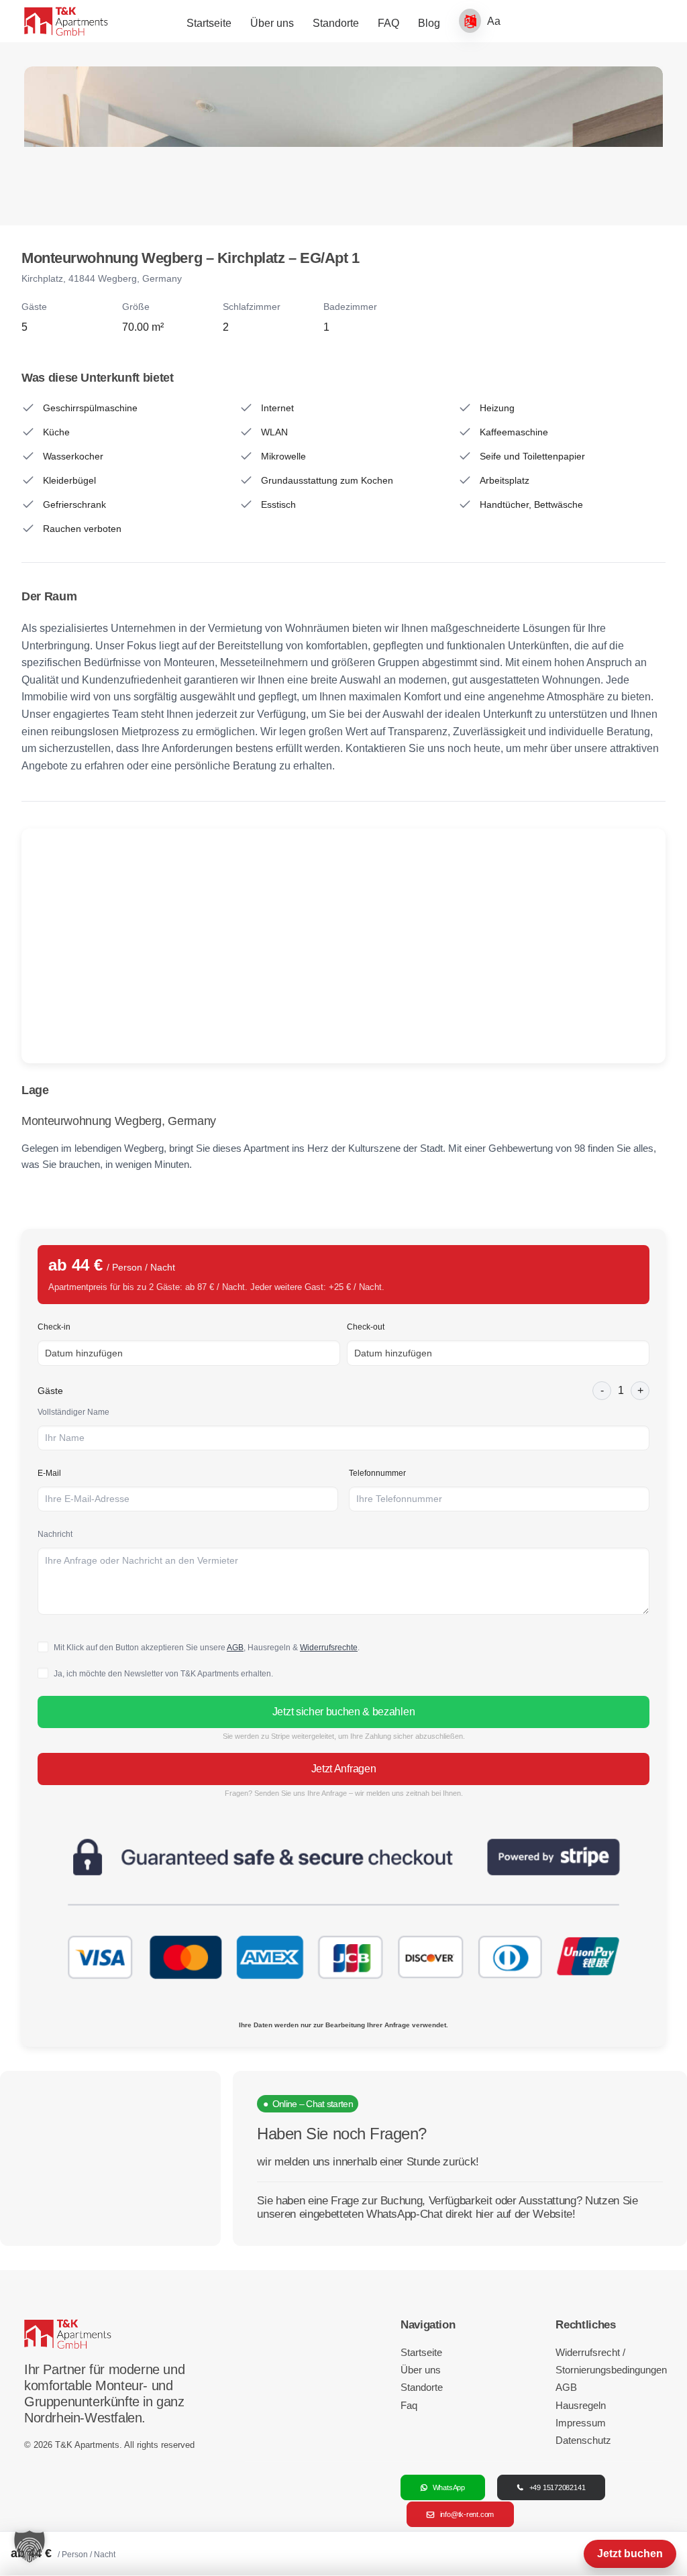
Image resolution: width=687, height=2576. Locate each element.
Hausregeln (581, 2405)
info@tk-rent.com (467, 2514)
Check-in (54, 1327)
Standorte (336, 23)
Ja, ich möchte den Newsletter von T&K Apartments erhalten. (163, 1674)
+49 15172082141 (558, 2487)
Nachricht (55, 1534)
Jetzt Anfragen (344, 1769)
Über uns (272, 23)
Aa (494, 21)
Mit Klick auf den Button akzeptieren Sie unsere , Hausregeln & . (207, 1648)
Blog (429, 23)
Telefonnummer (377, 1473)
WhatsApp (449, 2487)
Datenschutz (583, 2440)
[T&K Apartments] (66, 21)
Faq (409, 2405)
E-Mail (49, 1473)
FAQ (388, 23)
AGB (235, 1648)
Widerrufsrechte (329, 1648)
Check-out (366, 1327)
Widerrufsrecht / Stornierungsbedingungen (609, 2361)
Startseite (209, 23)
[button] (30, 2546)
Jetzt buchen (630, 2554)
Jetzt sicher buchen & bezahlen (343, 1712)
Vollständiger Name (73, 1412)
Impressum (581, 2423)
